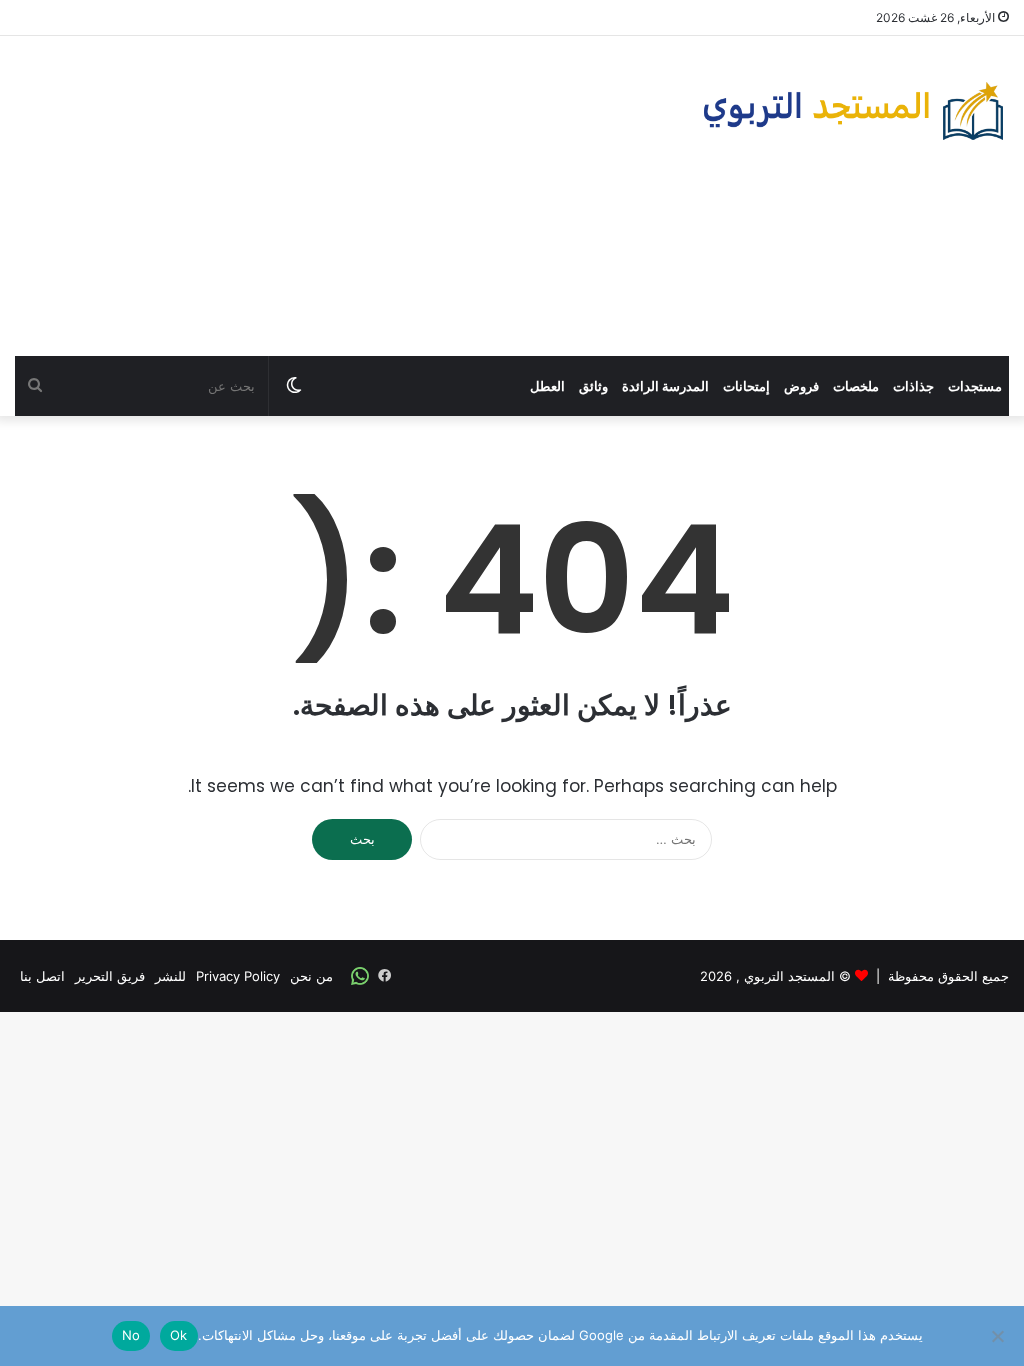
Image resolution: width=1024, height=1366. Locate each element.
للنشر (170, 976)
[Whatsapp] (360, 976)
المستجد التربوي (789, 976)
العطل (547, 386)
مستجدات (975, 386)
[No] (999, 1336)
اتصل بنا (42, 976)
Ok (179, 1335)
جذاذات (913, 386)
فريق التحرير (110, 976)
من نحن (311, 976)
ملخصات (856, 386)
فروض (801, 386)
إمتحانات (746, 386)
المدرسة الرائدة (665, 386)
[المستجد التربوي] (853, 111)
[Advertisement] (341, 196)
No (131, 1335)
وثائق (593, 386)
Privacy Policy (238, 976)
